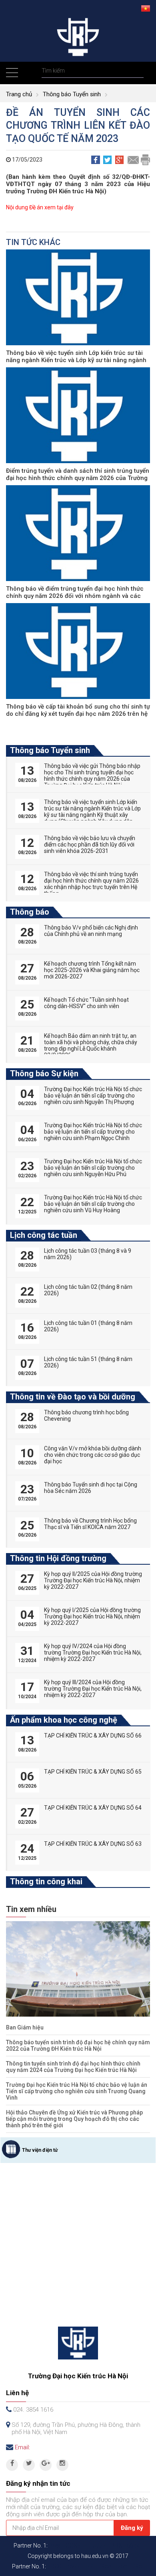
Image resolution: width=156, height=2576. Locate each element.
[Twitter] (29, 2465)
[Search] (137, 71)
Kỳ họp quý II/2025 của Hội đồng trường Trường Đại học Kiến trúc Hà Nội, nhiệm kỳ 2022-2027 (93, 1580)
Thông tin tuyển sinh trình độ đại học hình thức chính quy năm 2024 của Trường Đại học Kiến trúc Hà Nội (73, 2067)
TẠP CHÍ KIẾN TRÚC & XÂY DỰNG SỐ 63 (93, 1844)
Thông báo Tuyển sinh (72, 94)
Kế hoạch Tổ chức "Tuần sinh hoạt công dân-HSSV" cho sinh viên (86, 1003)
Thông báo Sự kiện (44, 1073)
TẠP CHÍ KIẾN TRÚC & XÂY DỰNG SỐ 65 (93, 1772)
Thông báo (30, 912)
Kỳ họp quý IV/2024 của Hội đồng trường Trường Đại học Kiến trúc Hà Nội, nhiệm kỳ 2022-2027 (93, 1653)
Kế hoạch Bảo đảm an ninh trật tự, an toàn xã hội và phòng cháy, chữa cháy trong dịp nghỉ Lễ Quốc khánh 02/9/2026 (91, 1045)
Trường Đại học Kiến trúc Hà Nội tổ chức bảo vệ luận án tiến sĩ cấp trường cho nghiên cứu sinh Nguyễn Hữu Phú (93, 1168)
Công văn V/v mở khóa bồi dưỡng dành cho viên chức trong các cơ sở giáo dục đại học (93, 1455)
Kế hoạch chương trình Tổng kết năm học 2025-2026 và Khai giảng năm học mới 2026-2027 (92, 970)
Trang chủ (19, 94)
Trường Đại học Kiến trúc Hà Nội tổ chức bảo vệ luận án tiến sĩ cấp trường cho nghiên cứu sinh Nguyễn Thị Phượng (93, 1096)
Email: (22, 2447)
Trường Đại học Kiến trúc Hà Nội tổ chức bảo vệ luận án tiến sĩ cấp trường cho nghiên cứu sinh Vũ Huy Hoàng (93, 1204)
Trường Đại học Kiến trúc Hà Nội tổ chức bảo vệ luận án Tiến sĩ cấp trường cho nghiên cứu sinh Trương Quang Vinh (77, 2091)
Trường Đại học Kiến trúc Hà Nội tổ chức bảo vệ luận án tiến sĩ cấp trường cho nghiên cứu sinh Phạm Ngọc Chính (93, 1132)
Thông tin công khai (46, 1881)
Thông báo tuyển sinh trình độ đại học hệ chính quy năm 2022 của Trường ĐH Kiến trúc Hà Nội (78, 2045)
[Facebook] (12, 2465)
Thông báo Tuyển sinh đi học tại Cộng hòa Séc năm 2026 (91, 1488)
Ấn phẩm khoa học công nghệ (64, 1720)
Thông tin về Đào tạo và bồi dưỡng (73, 1397)
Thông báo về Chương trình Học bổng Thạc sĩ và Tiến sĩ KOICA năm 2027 (90, 1524)
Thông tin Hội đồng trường (58, 1558)
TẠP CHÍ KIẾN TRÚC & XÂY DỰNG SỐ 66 (93, 1736)
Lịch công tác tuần (44, 1235)
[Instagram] (62, 2465)
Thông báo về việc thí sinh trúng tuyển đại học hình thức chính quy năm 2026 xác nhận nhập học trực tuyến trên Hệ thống (91, 884)
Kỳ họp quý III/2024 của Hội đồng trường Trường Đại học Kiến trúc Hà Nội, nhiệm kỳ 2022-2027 (93, 1689)
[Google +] (46, 2465)
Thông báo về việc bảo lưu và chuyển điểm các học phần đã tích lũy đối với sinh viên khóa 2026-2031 (90, 844)
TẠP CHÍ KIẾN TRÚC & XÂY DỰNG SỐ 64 (93, 1808)
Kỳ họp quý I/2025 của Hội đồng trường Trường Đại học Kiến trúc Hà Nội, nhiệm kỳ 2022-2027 (92, 1616)
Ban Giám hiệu (25, 2027)
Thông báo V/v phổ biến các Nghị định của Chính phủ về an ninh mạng (91, 931)
